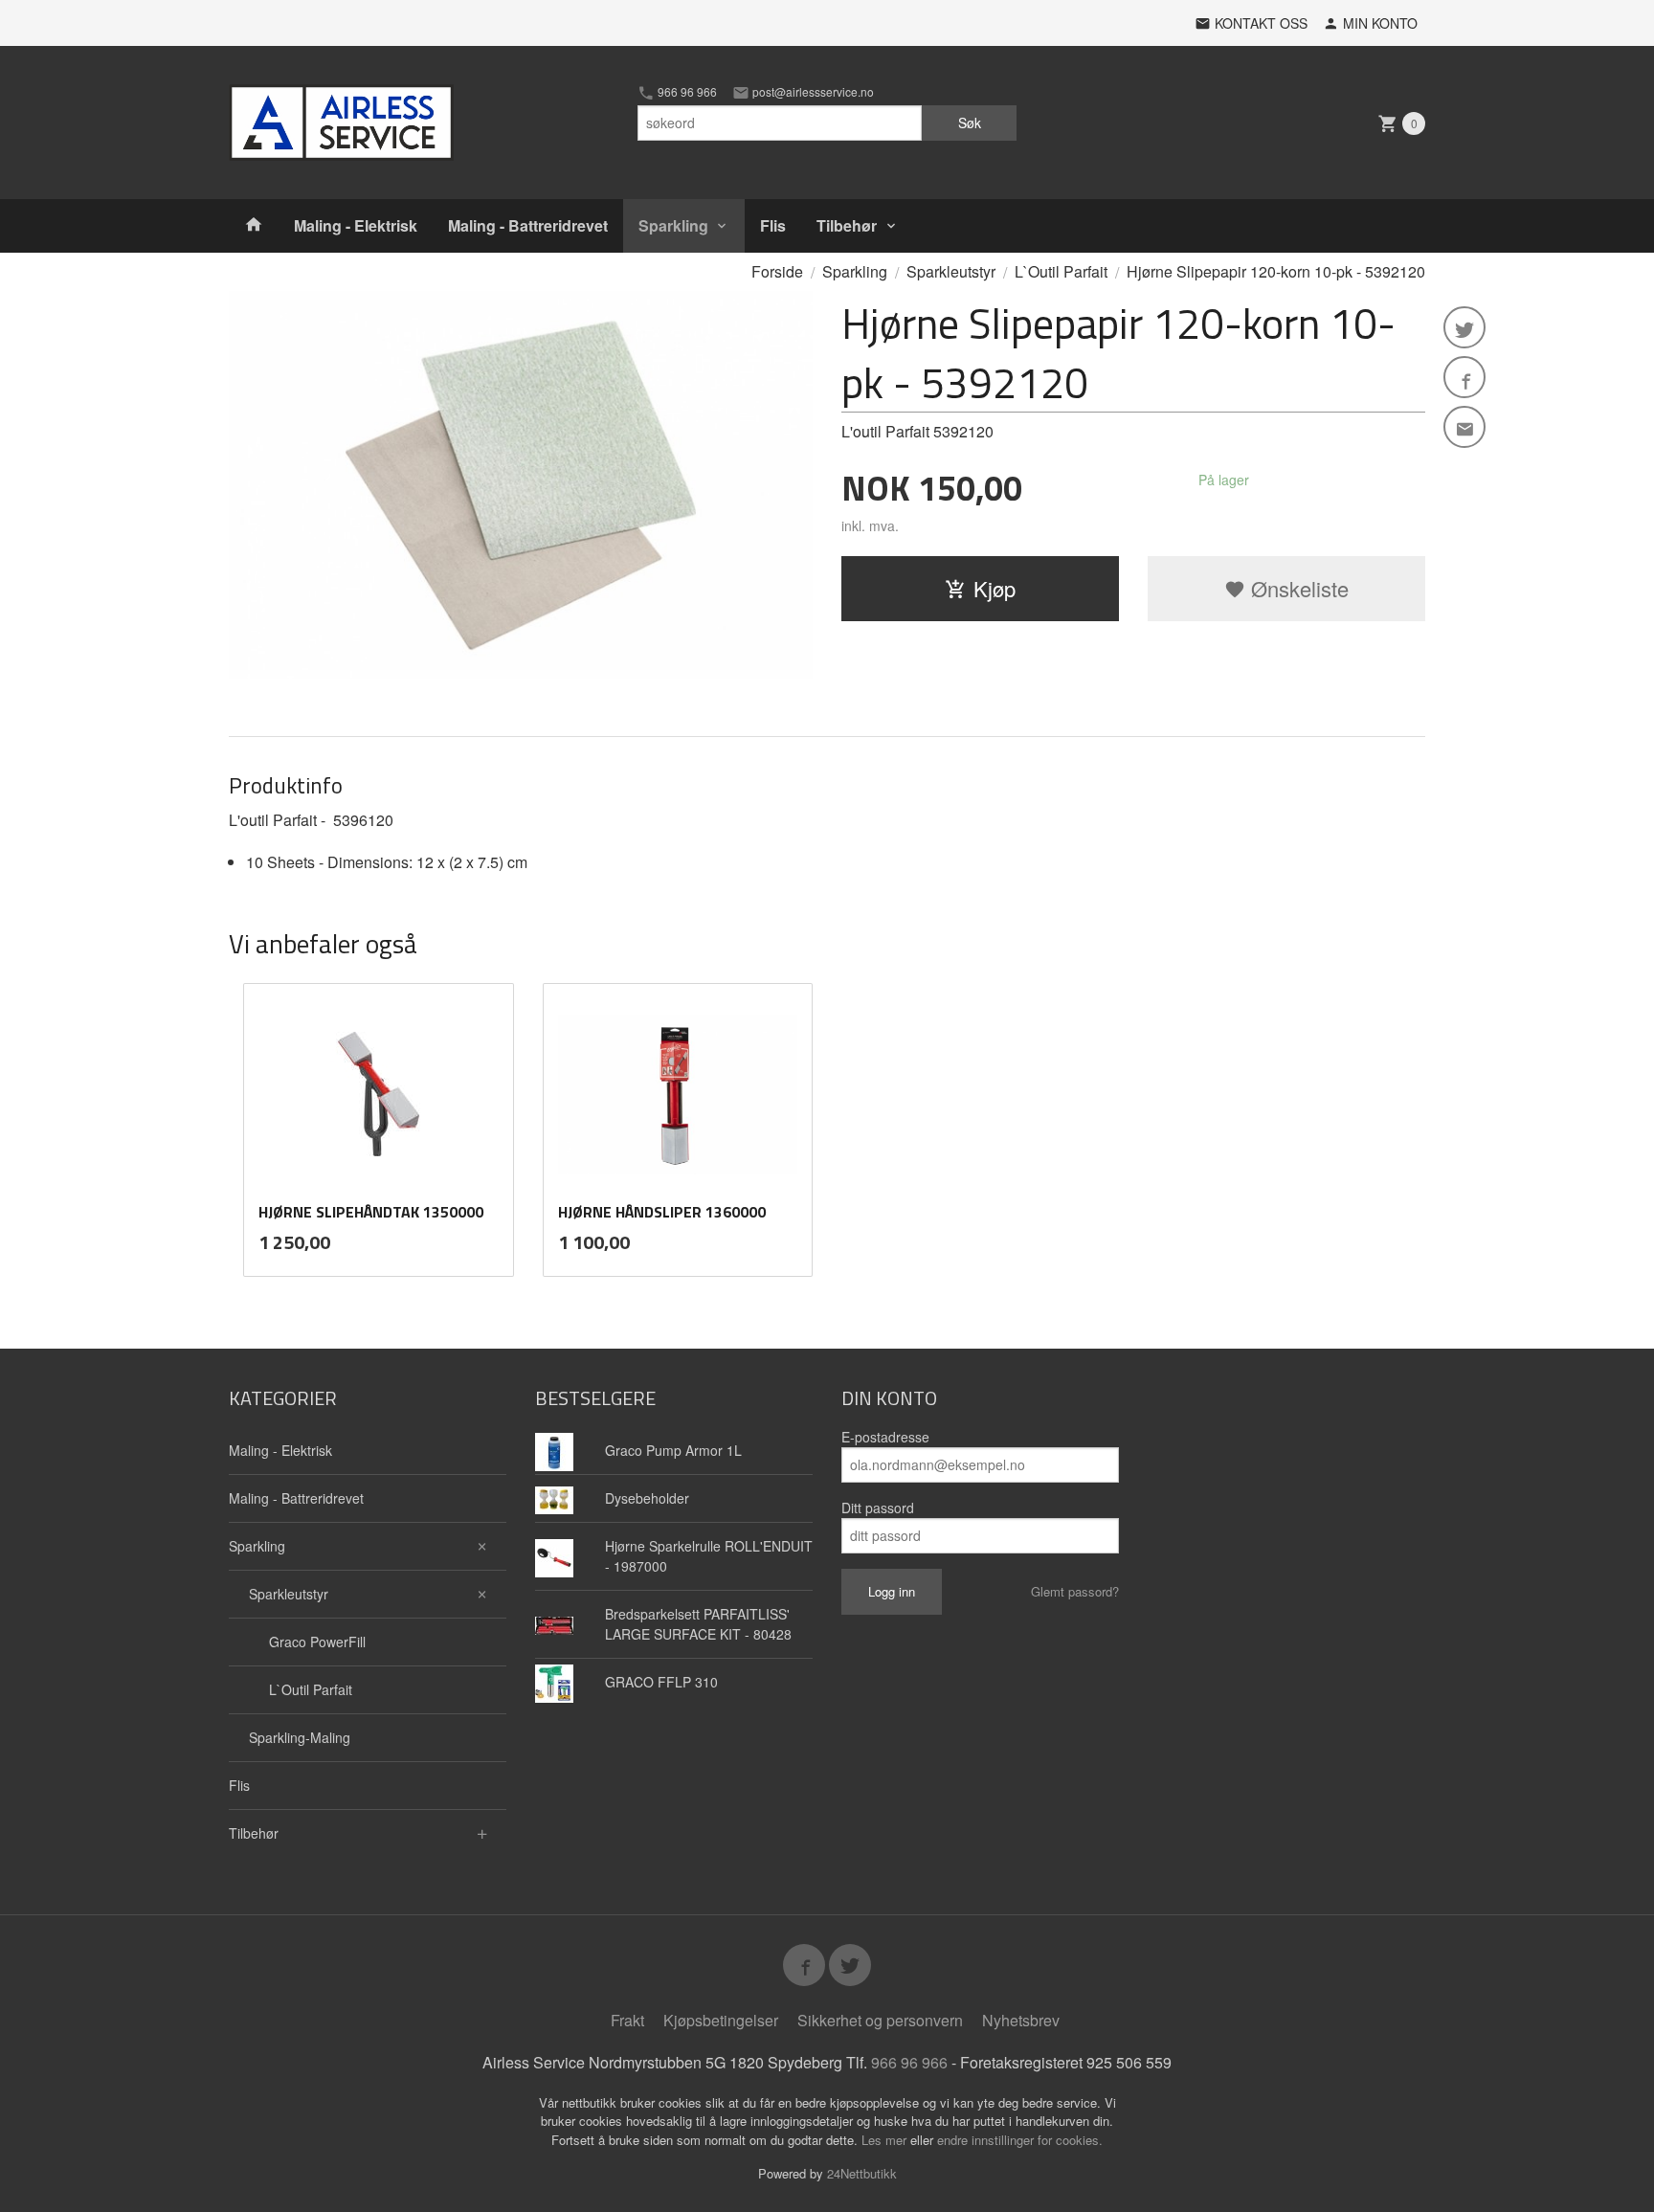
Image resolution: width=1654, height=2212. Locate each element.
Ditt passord (878, 1508)
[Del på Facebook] (1464, 377)
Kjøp (995, 588)
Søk (970, 123)
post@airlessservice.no (812, 92)
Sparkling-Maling (300, 1737)
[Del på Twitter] (1464, 327)
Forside (777, 271)
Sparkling (673, 225)
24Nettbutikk (862, 2173)
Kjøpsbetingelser (721, 2020)
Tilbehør (847, 225)
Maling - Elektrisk (356, 225)
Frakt (627, 2020)
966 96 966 (686, 92)
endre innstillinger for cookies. (1020, 2140)
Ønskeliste (1297, 588)
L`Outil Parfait (311, 1689)
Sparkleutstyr (289, 1594)
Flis (773, 225)
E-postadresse (885, 1437)
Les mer (886, 2140)
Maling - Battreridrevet (528, 225)
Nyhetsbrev (1021, 2020)
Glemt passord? (1075, 1591)
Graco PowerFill (317, 1642)
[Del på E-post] (1464, 427)
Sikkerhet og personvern (880, 2020)
